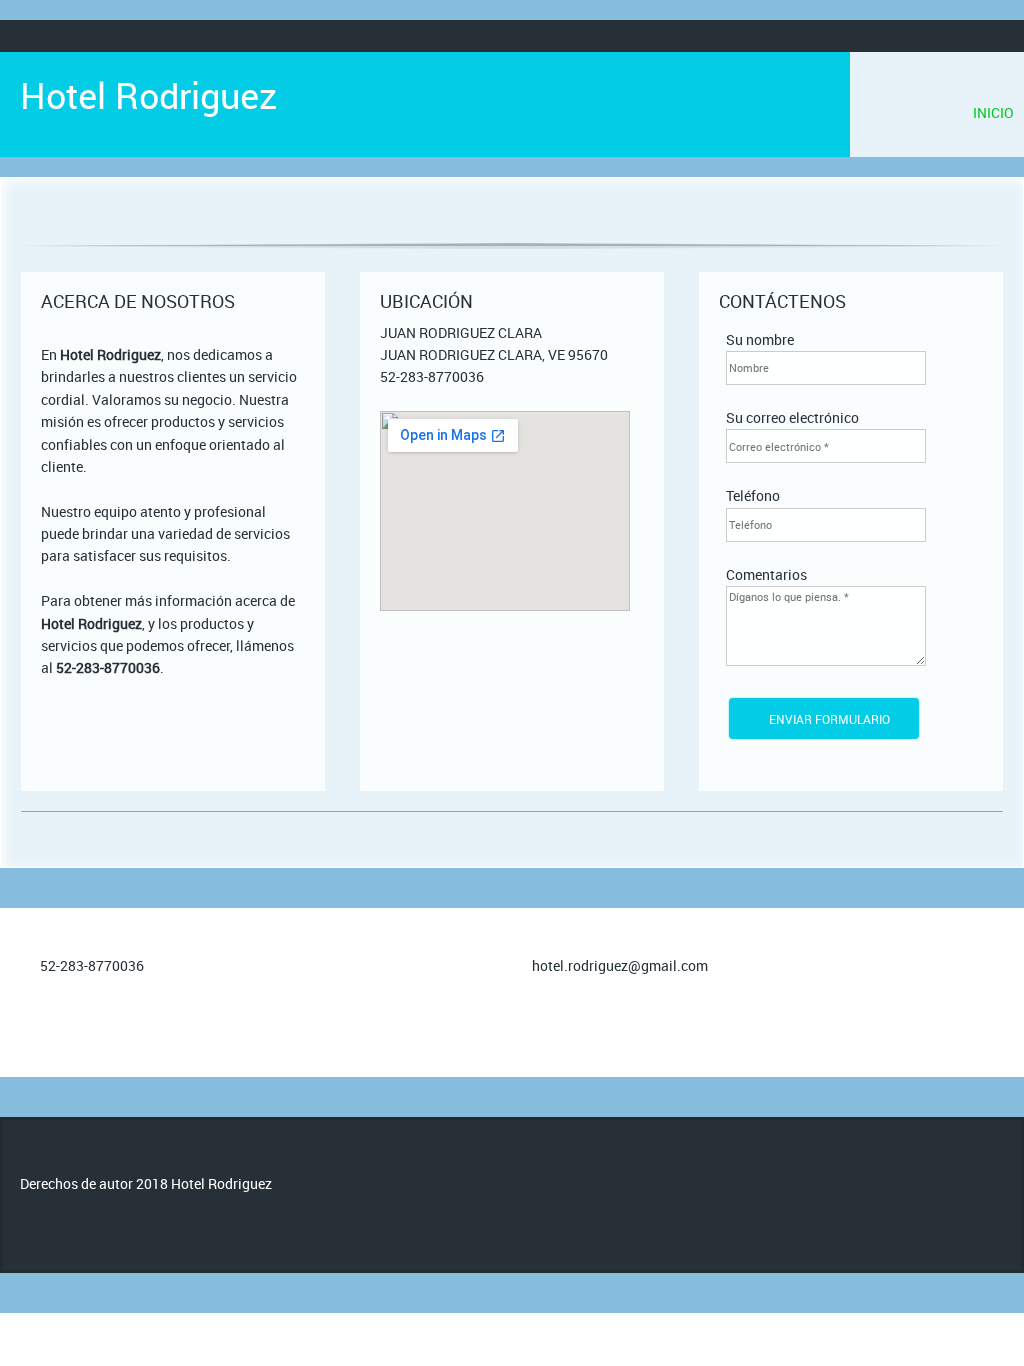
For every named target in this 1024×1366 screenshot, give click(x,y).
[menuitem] (993, 113)
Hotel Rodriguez (148, 95)
